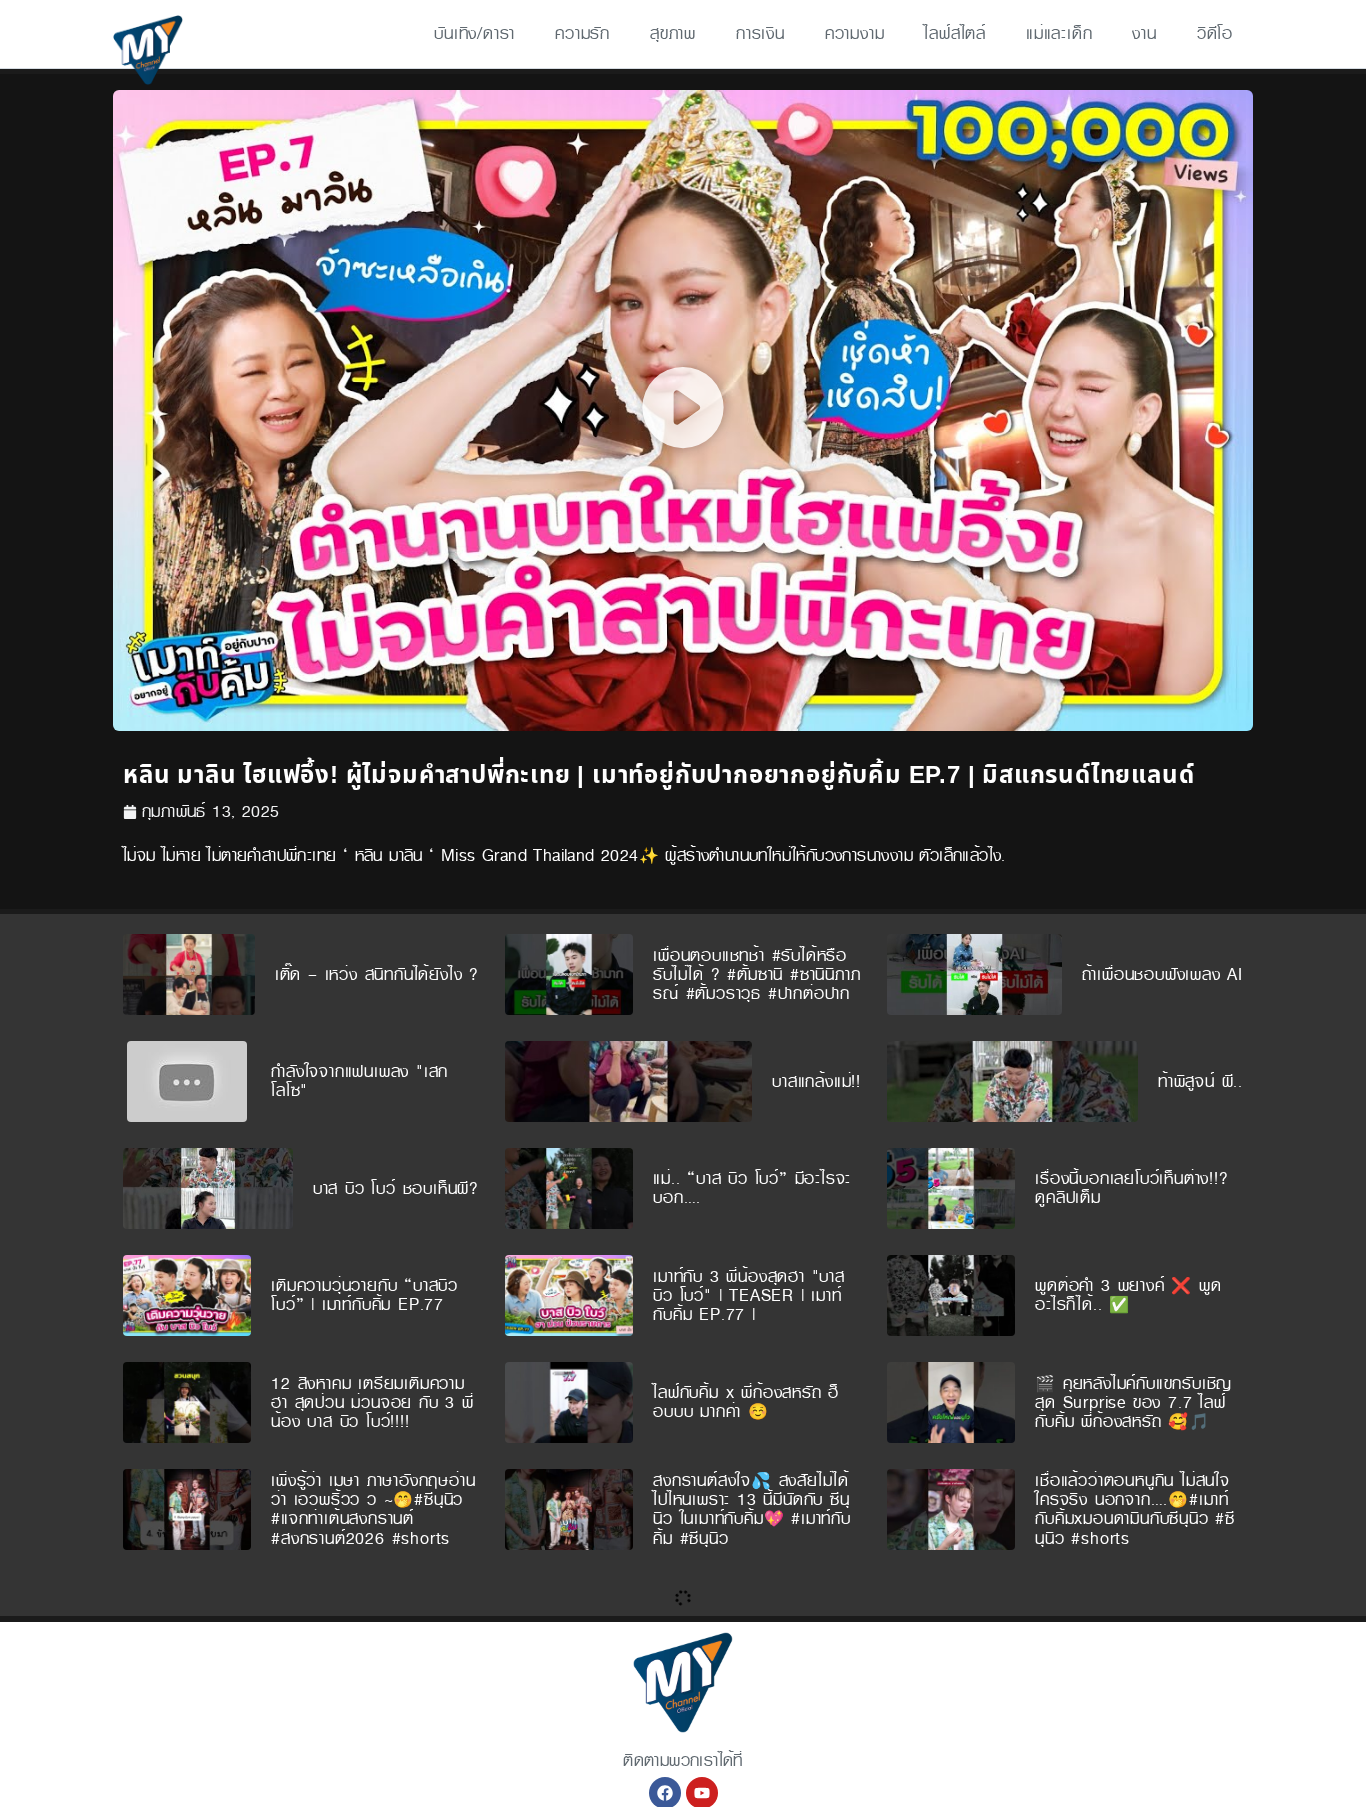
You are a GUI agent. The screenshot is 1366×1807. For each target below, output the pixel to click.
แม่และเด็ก (1059, 33)
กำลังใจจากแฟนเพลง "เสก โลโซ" (359, 1081)
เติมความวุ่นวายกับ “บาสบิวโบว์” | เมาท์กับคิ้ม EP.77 (364, 1295)
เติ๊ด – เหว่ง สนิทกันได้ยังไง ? (377, 974)
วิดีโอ (1215, 33)
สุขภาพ (673, 33)
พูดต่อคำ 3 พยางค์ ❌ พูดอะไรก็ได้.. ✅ (1128, 1295)
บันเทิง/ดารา (474, 33)
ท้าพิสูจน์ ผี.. (1200, 1081)
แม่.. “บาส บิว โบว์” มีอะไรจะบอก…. (752, 1188)
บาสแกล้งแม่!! (816, 1081)
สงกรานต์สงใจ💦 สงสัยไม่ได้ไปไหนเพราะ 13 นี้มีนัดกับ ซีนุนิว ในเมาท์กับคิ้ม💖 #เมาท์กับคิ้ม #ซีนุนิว (752, 1509)
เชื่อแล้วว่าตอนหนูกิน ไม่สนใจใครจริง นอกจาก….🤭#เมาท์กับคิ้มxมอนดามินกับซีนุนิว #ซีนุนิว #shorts (1135, 1509)
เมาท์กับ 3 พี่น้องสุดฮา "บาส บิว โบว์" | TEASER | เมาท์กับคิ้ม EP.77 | (749, 1295)
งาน (1144, 33)
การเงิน (760, 33)
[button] (683, 410)
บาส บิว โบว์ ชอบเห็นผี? (396, 1188)
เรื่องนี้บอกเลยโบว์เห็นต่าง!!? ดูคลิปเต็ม (1131, 1188)
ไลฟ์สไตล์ (955, 33)
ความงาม (855, 33)
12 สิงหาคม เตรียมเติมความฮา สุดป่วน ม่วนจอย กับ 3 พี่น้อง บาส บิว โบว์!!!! (372, 1402)
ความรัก (582, 33)
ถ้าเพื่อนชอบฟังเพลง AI (1162, 974)
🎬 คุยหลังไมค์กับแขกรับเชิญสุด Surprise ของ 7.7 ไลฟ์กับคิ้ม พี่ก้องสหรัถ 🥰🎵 (1133, 1402)
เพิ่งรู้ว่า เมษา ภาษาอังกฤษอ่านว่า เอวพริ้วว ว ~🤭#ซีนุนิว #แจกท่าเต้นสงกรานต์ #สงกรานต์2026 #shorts (373, 1509)
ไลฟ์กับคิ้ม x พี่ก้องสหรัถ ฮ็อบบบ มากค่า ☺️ (746, 1402)
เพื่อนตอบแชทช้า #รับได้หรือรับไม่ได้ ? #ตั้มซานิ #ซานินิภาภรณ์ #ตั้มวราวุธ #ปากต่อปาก (756, 974)
